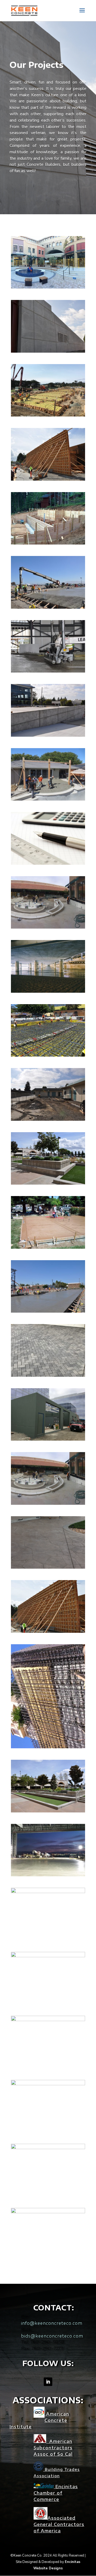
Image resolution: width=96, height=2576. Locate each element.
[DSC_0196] (48, 1956)
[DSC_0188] (48, 1892)
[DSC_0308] (48, 607)
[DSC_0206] (48, 479)
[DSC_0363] (48, 671)
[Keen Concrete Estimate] (48, 2148)
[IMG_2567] (48, 1376)
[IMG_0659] (48, 927)
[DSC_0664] (48, 1120)
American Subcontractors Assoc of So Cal (53, 2448)
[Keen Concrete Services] (48, 543)
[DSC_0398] (48, 351)
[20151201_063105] (48, 1875)
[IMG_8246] (48, 415)
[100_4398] (48, 2020)
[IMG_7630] (48, 1567)
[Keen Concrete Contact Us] (48, 1632)
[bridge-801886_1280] (48, 992)
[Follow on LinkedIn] (48, 2382)
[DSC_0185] (48, 1183)
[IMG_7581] (48, 1055)
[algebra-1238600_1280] (48, 864)
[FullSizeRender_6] (48, 2212)
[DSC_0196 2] (48, 1811)
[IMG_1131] (48, 799)
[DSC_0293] (48, 1311)
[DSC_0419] (48, 735)
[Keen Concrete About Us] (48, 1504)
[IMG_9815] (48, 2084)
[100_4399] (48, 1248)
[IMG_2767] (48, 1747)
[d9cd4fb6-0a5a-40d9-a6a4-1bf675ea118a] (48, 287)
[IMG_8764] (48, 1439)
